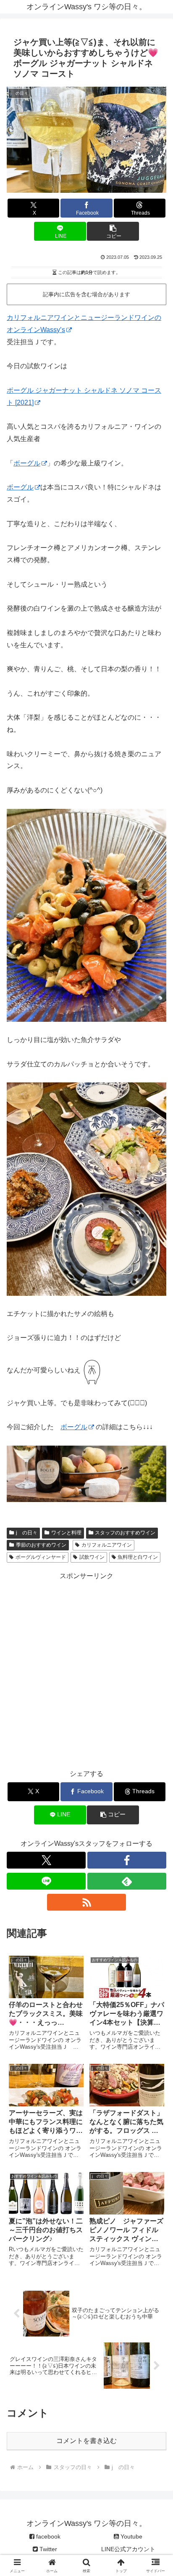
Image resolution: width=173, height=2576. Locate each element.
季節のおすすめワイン (41, 1545)
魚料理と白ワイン (138, 1557)
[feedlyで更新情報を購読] (127, 1881)
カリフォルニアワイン (107, 1545)
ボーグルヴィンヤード (41, 1557)
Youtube (131, 2536)
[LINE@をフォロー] (46, 1881)
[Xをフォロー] (46, 1860)
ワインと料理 (66, 1533)
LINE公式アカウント (128, 2549)
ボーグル (27, 463)
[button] (113, 231)
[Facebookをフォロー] (127, 1860)
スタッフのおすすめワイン (125, 1533)
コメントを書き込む (86, 2441)
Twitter (47, 2549)
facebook (47, 2536)
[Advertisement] (86, 1669)
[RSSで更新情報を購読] (86, 1902)
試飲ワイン (92, 1557)
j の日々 (27, 1533)
